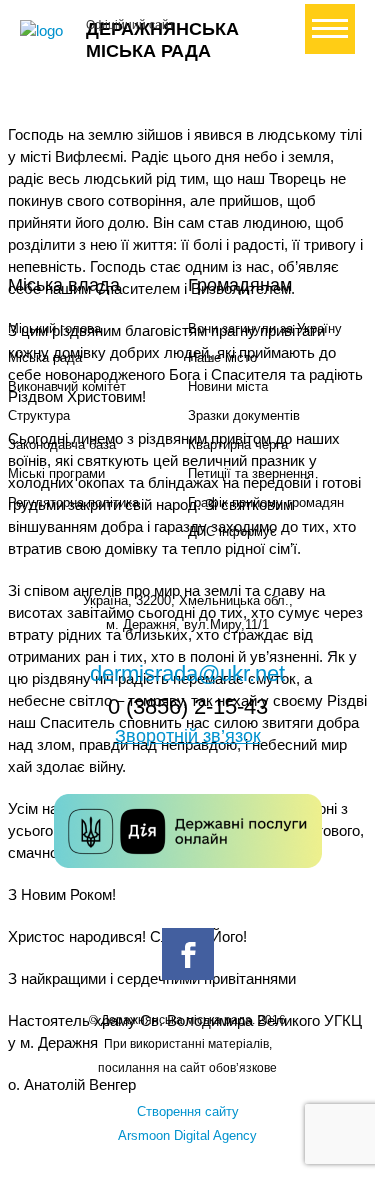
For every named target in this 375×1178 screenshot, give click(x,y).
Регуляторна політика (73, 502)
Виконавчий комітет (67, 386)
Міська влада (64, 285)
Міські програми (56, 473)
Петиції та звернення (251, 473)
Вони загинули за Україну (265, 328)
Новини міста (228, 386)
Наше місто (222, 357)
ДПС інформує (232, 531)
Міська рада (45, 357)
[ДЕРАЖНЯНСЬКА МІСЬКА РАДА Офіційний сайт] (45, 31)
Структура (39, 415)
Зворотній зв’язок (188, 736)
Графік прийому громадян (266, 502)
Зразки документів (244, 415)
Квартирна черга (238, 444)
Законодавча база (62, 444)
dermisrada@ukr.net (187, 673)
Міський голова (54, 328)
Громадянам (240, 285)
